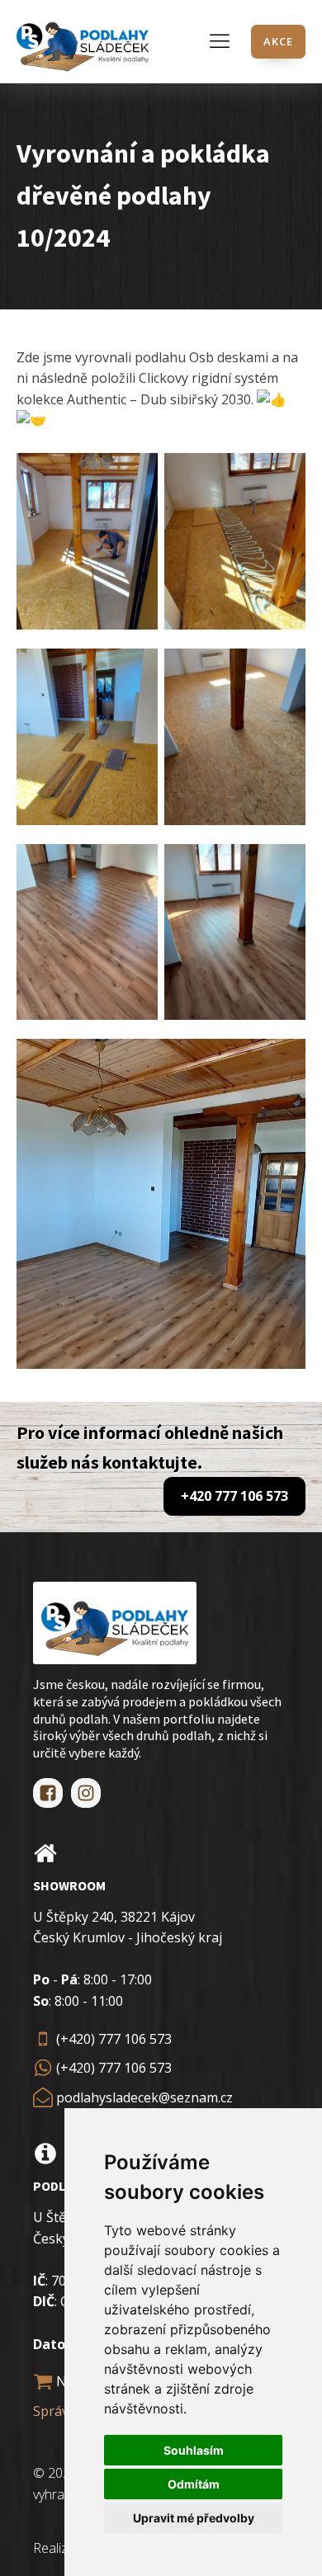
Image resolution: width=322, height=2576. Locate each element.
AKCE (278, 41)
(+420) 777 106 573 (114, 2039)
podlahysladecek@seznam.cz (144, 2097)
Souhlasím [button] (194, 2450)
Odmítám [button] (194, 2484)
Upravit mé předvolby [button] (194, 2518)
